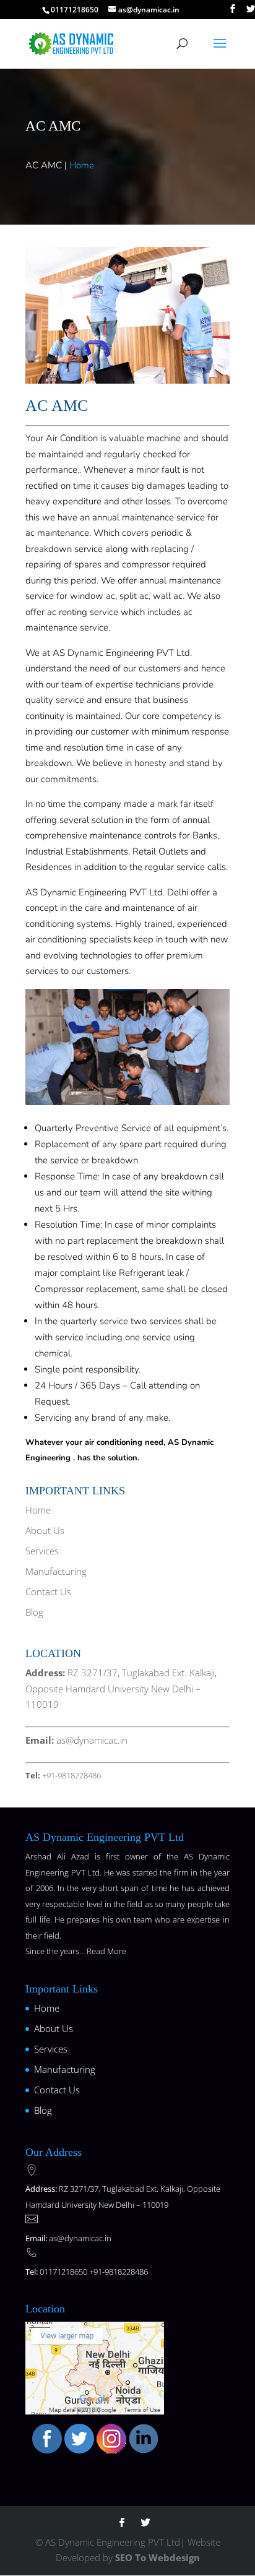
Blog (34, 1611)
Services (42, 1550)
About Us (45, 1530)
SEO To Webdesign (158, 2557)
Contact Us (48, 1591)
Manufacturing (56, 1570)
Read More (106, 1951)
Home (82, 165)
